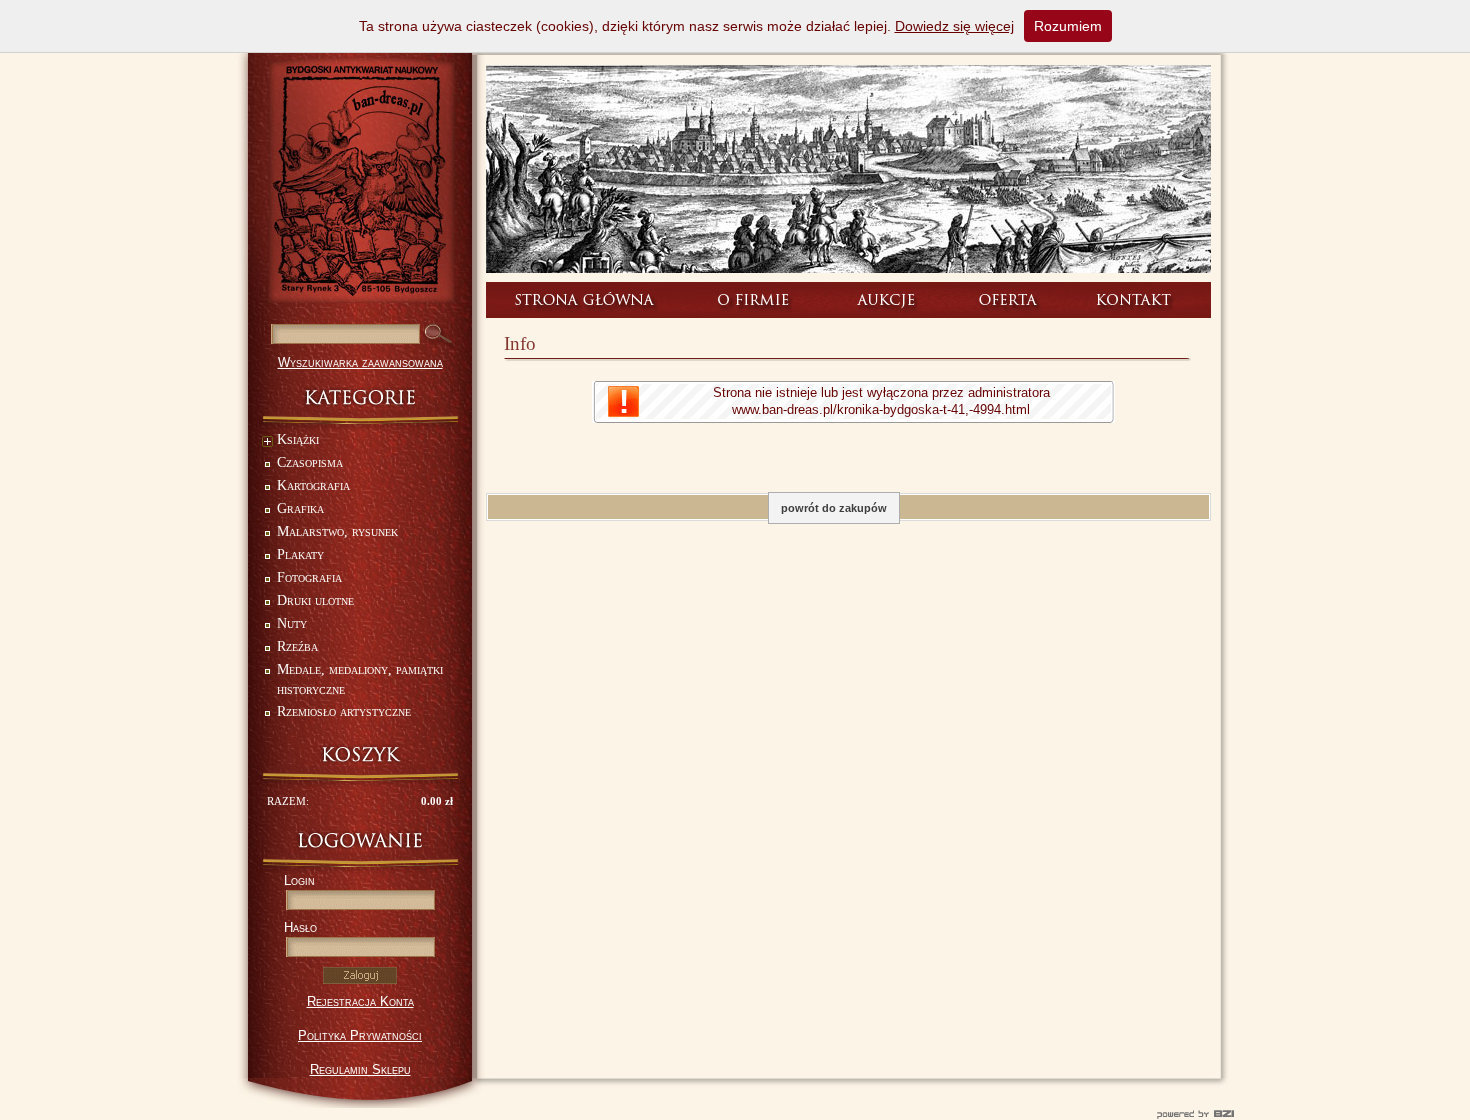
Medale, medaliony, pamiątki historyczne (360, 679)
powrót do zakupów (834, 508)
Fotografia (309, 577)
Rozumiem (1068, 26)
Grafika (300, 508)
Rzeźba (297, 646)
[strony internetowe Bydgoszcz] (735, 1114)
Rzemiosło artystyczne (344, 711)
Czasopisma (310, 462)
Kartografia (313, 485)
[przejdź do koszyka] (360, 754)
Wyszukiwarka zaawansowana (360, 362)
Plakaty (300, 554)
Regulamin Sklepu (360, 1069)
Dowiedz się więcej (954, 26)
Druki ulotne (315, 600)
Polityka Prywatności (360, 1035)
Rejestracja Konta (360, 1001)
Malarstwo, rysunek (337, 531)
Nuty (292, 623)
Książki (298, 439)
